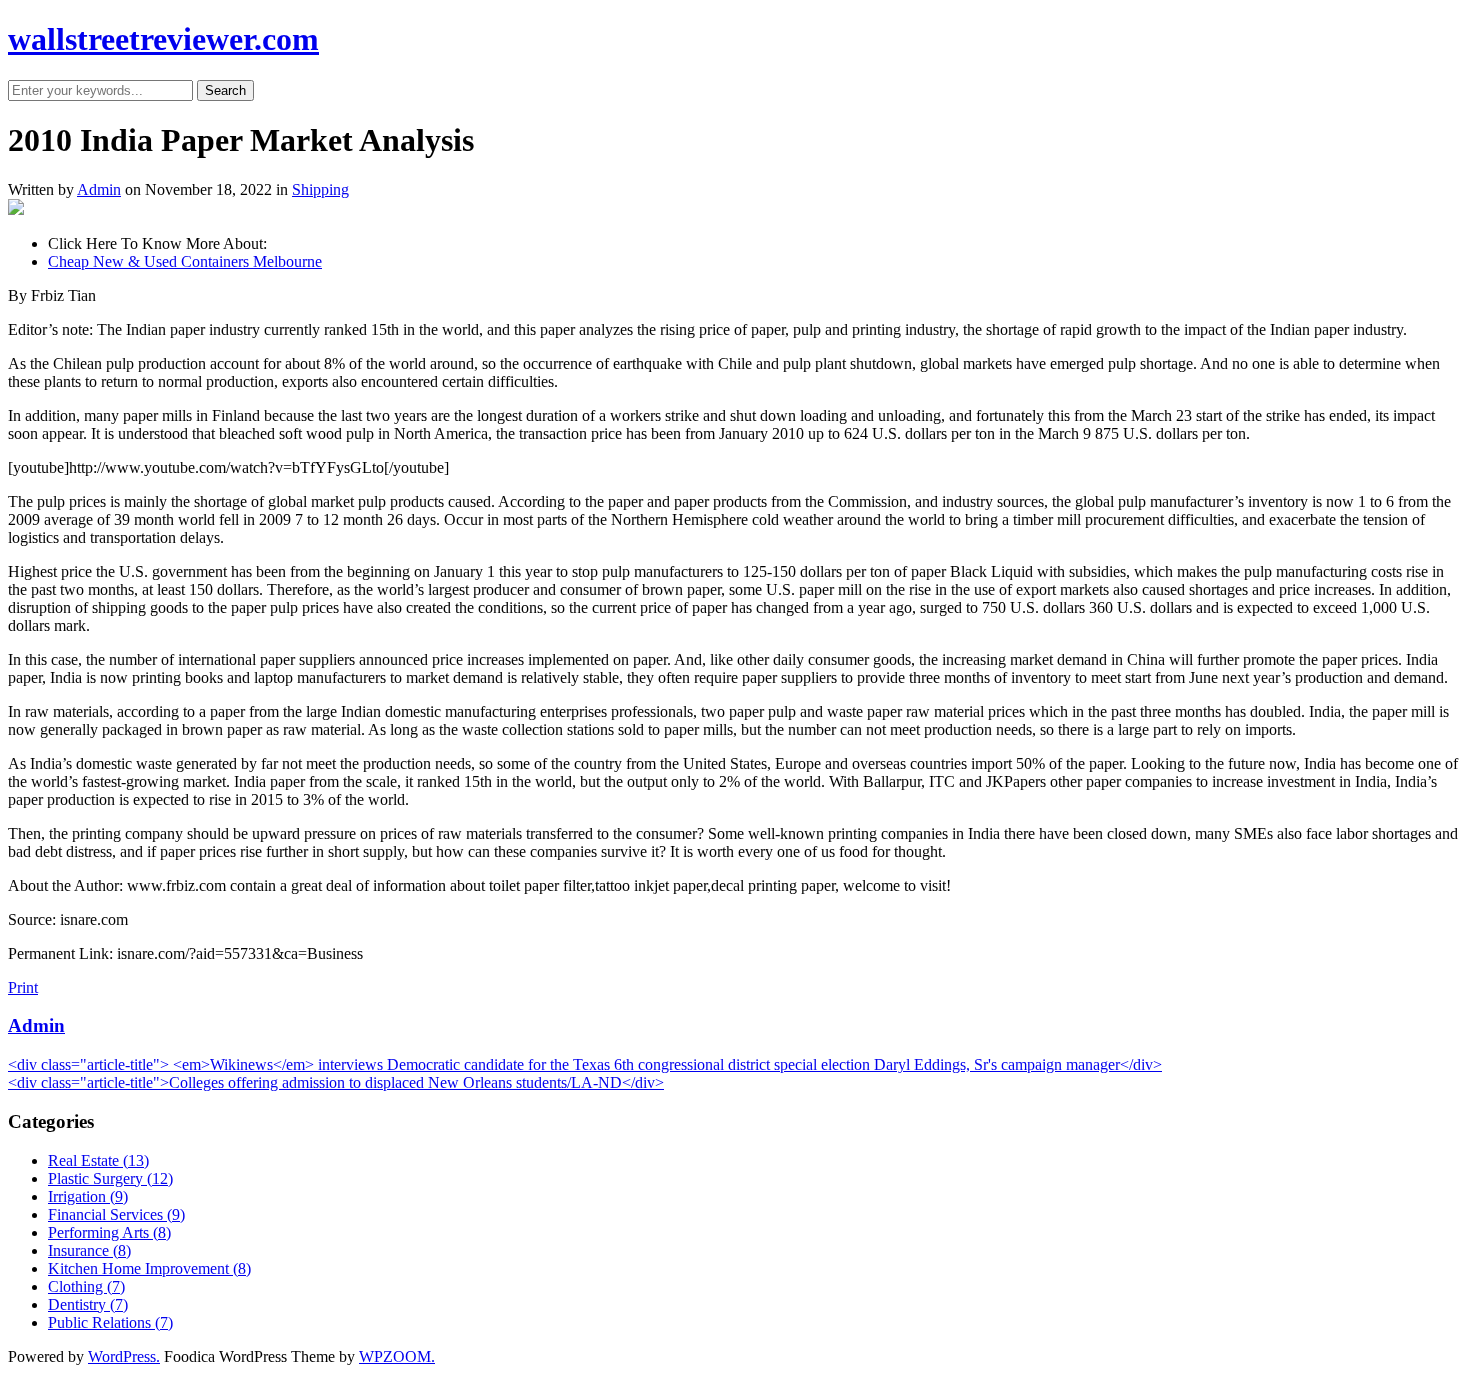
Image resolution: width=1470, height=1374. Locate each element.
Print (23, 987)
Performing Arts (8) (109, 1232)
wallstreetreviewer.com (163, 39)
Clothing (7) (86, 1286)
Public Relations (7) (110, 1322)
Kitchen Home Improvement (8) (149, 1268)
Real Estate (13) (98, 1160)
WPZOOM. (397, 1356)
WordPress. (124, 1356)
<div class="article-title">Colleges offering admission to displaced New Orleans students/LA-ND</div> (336, 1082)
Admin (99, 189)
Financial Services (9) (116, 1214)
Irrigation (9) (88, 1196)
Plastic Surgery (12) (110, 1178)
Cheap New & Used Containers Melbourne (185, 261)
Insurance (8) (89, 1250)
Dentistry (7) (88, 1304)
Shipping (320, 189)
